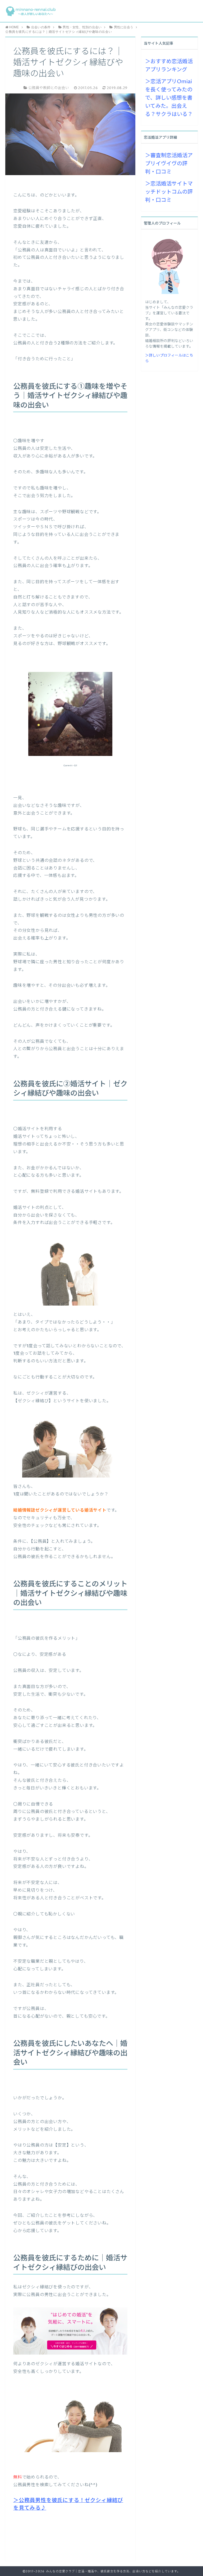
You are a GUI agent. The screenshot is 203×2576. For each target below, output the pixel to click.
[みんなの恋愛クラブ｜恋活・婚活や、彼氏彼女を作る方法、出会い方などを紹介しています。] (31, 11)
